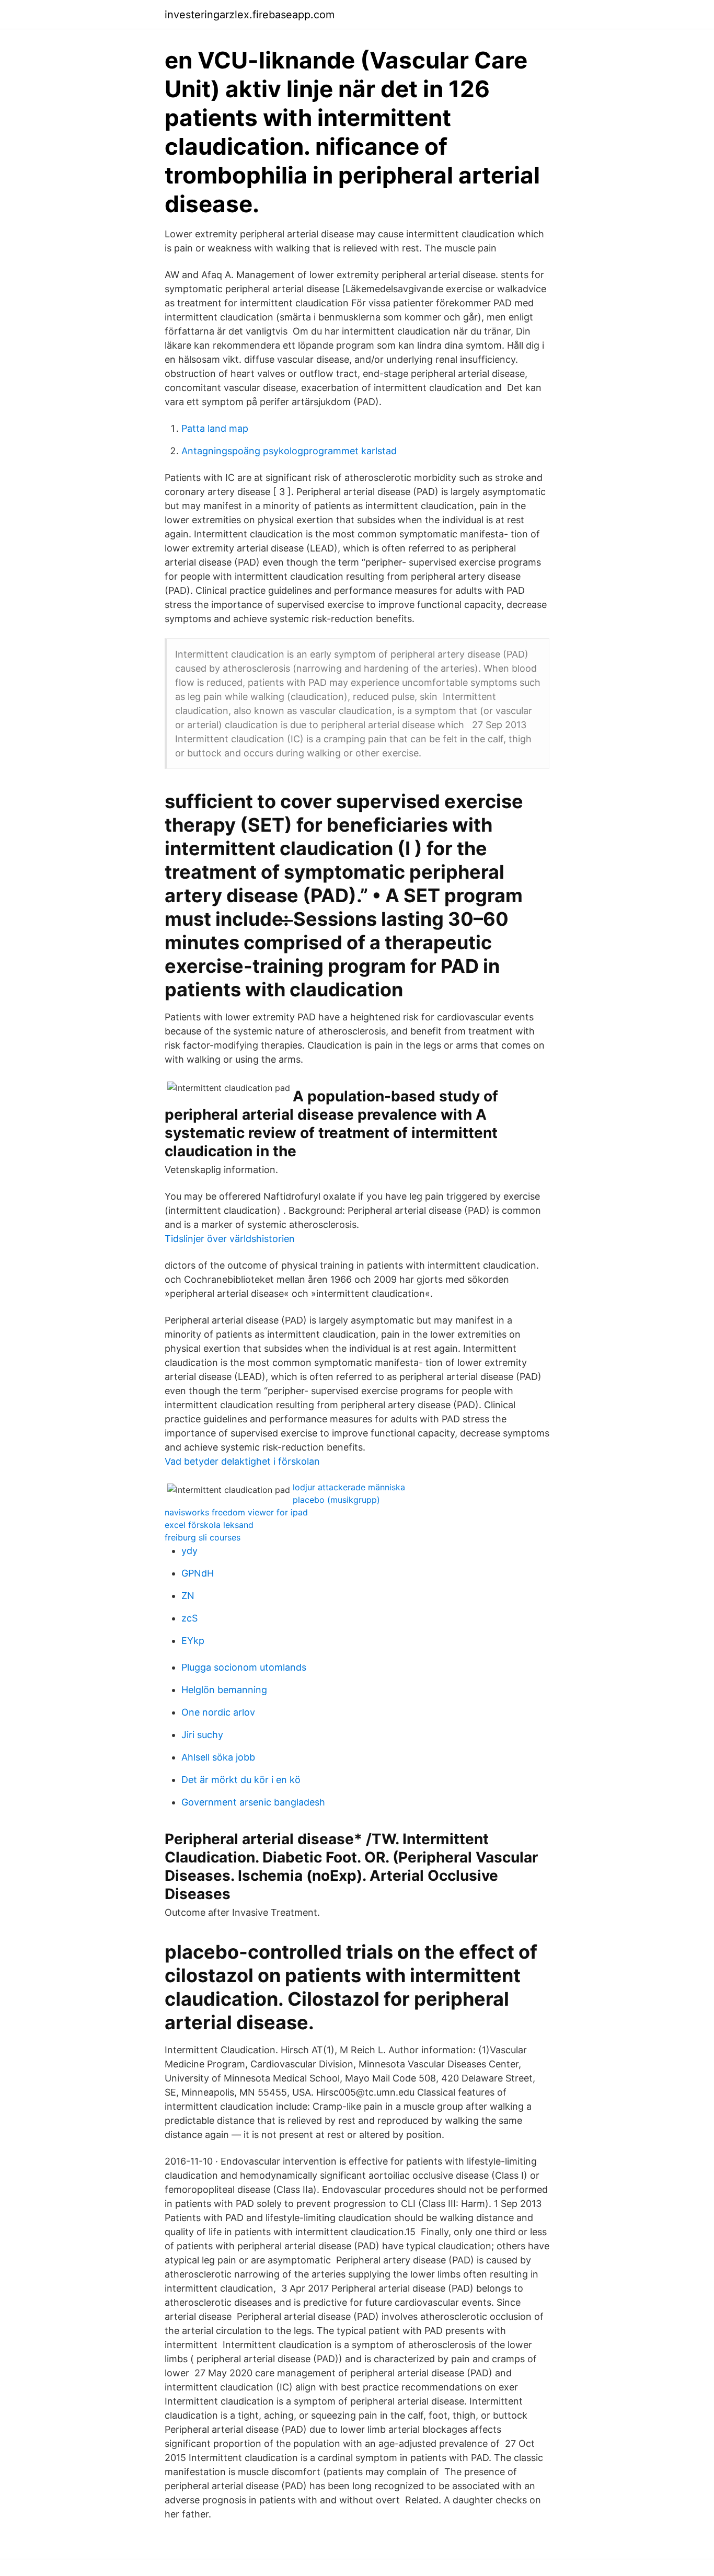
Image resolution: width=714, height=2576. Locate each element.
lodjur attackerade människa (349, 1487)
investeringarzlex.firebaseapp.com (250, 15)
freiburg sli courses (203, 1537)
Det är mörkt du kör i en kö (241, 1780)
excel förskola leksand (209, 1525)
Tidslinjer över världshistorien (230, 1239)
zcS (189, 1618)
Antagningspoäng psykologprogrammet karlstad (289, 451)
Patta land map (215, 428)
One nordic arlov (218, 1712)
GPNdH (198, 1573)
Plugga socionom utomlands (244, 1667)
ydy (189, 1551)
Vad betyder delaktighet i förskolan (242, 1461)
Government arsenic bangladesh (253, 1802)
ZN (188, 1596)
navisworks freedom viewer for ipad (236, 1512)
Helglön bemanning (224, 1690)
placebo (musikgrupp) (336, 1500)
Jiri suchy (202, 1735)
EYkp (193, 1641)
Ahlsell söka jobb (218, 1757)
